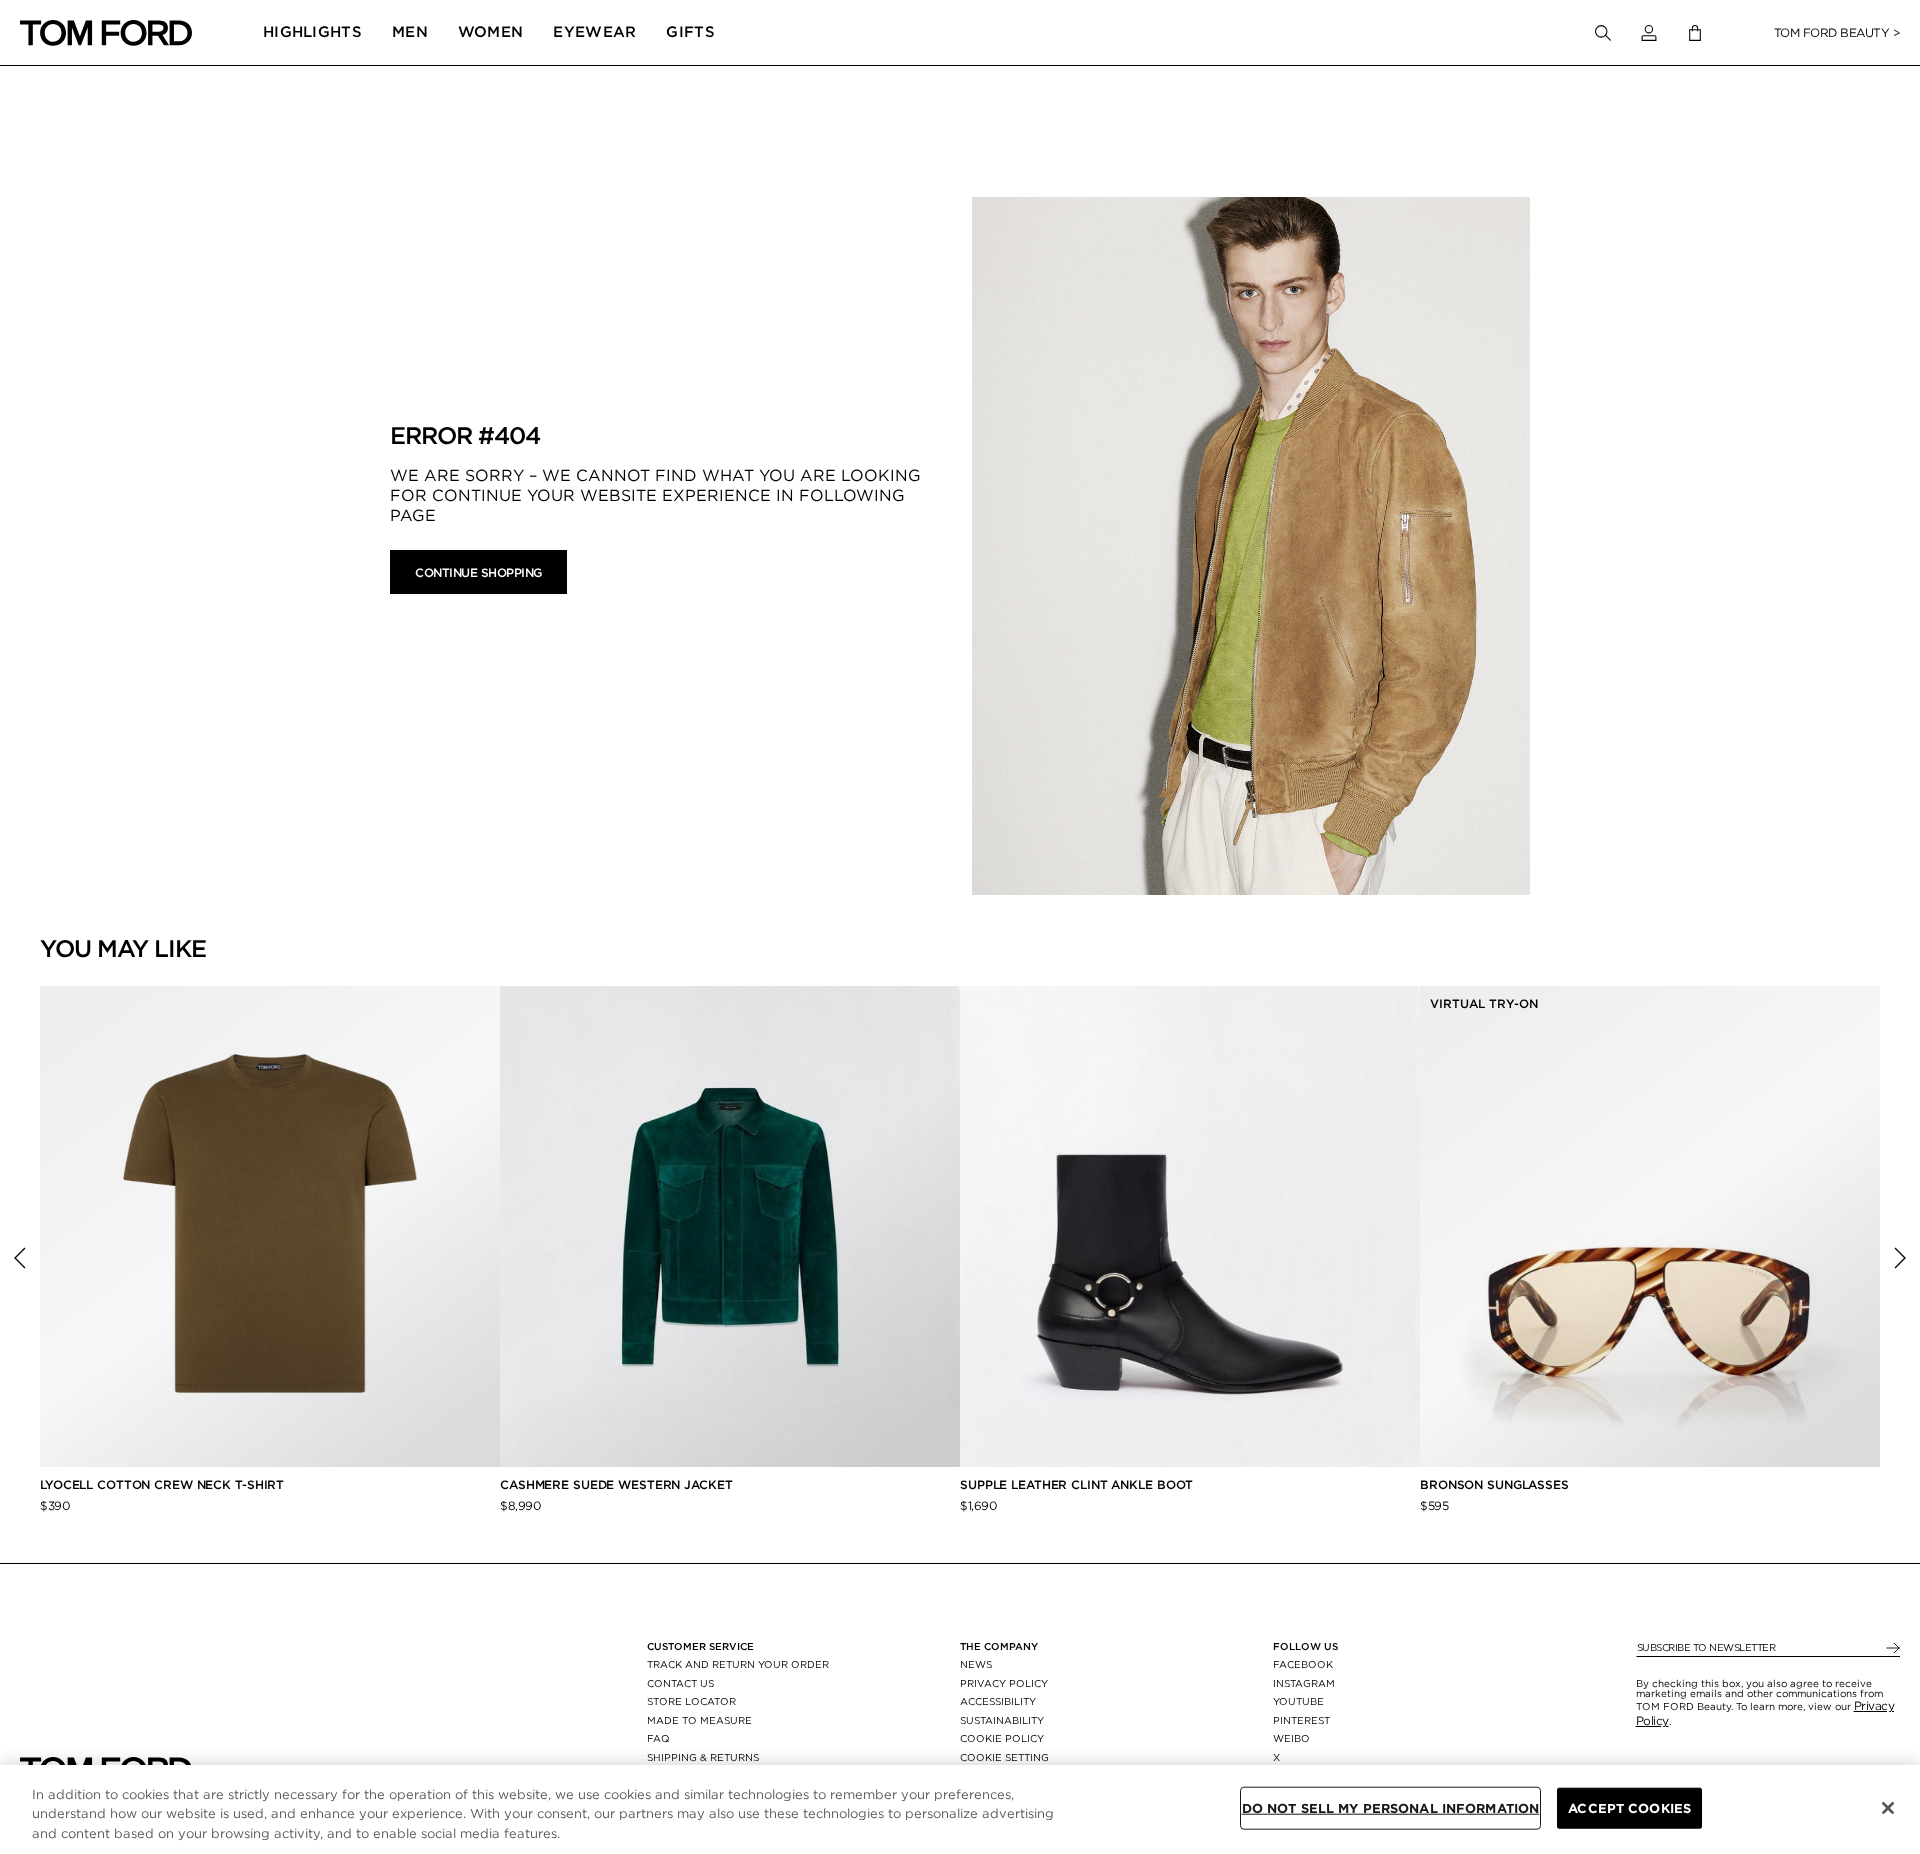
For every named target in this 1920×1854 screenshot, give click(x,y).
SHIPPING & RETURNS (703, 1757)
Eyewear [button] (594, 32)
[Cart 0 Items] (1695, 33)
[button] (1649, 33)
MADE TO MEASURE (699, 1720)
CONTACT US (680, 1683)
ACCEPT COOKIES (1629, 1807)
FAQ (658, 1738)
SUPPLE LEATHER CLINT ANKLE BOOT (1076, 1484)
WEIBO (1291, 1738)
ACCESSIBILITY (998, 1701)
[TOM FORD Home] (106, 33)
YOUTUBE (1298, 1701)
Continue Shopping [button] (478, 572)
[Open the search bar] (1603, 33)
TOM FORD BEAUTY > (1837, 32)
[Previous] (20, 1258)
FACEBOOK (1303, 1664)
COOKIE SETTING (1004, 1757)
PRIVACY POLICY (1004, 1683)
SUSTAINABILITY (1002, 1720)
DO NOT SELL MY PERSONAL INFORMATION (1391, 1807)
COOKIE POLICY (1002, 1738)
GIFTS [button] (690, 32)
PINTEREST (1301, 1720)
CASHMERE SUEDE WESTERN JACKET (618, 1484)
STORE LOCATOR (691, 1701)
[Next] (1900, 1258)
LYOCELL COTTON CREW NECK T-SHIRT (164, 1484)
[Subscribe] (1891, 1648)
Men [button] (410, 32)
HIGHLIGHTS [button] (312, 32)
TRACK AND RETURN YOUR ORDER (738, 1664)
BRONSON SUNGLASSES (1494, 1484)
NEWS (976, 1664)
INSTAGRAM (1304, 1683)
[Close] (1888, 1808)
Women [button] (491, 32)
